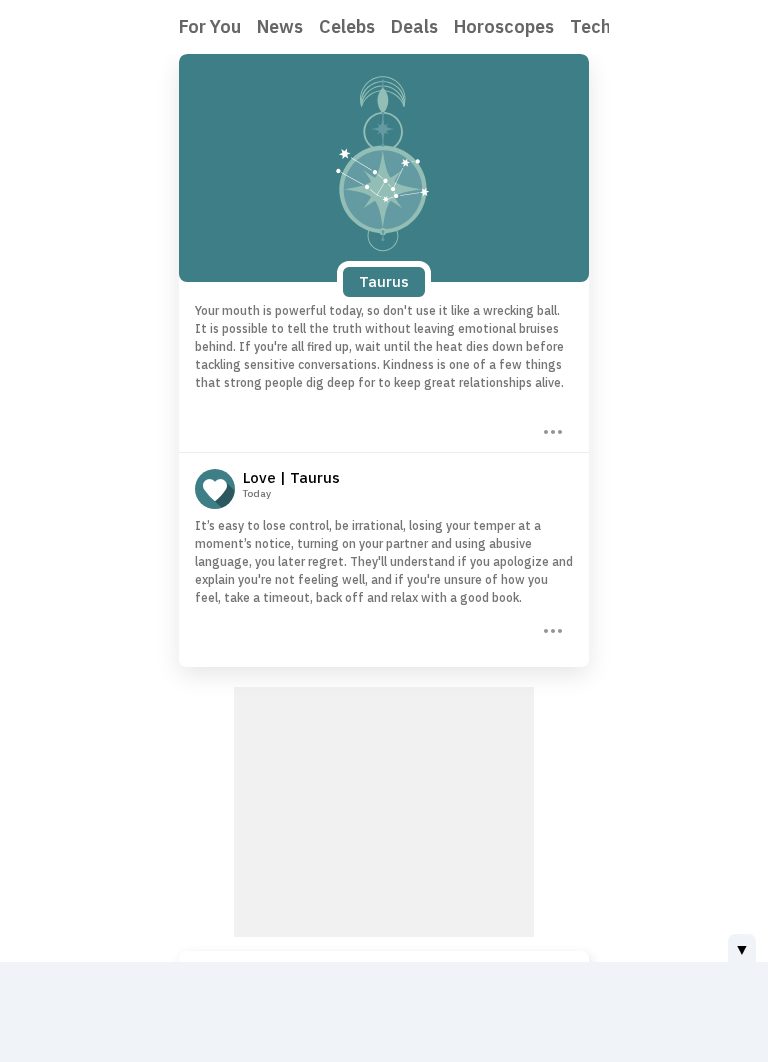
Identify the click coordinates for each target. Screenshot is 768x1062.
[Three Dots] (551, 430)
